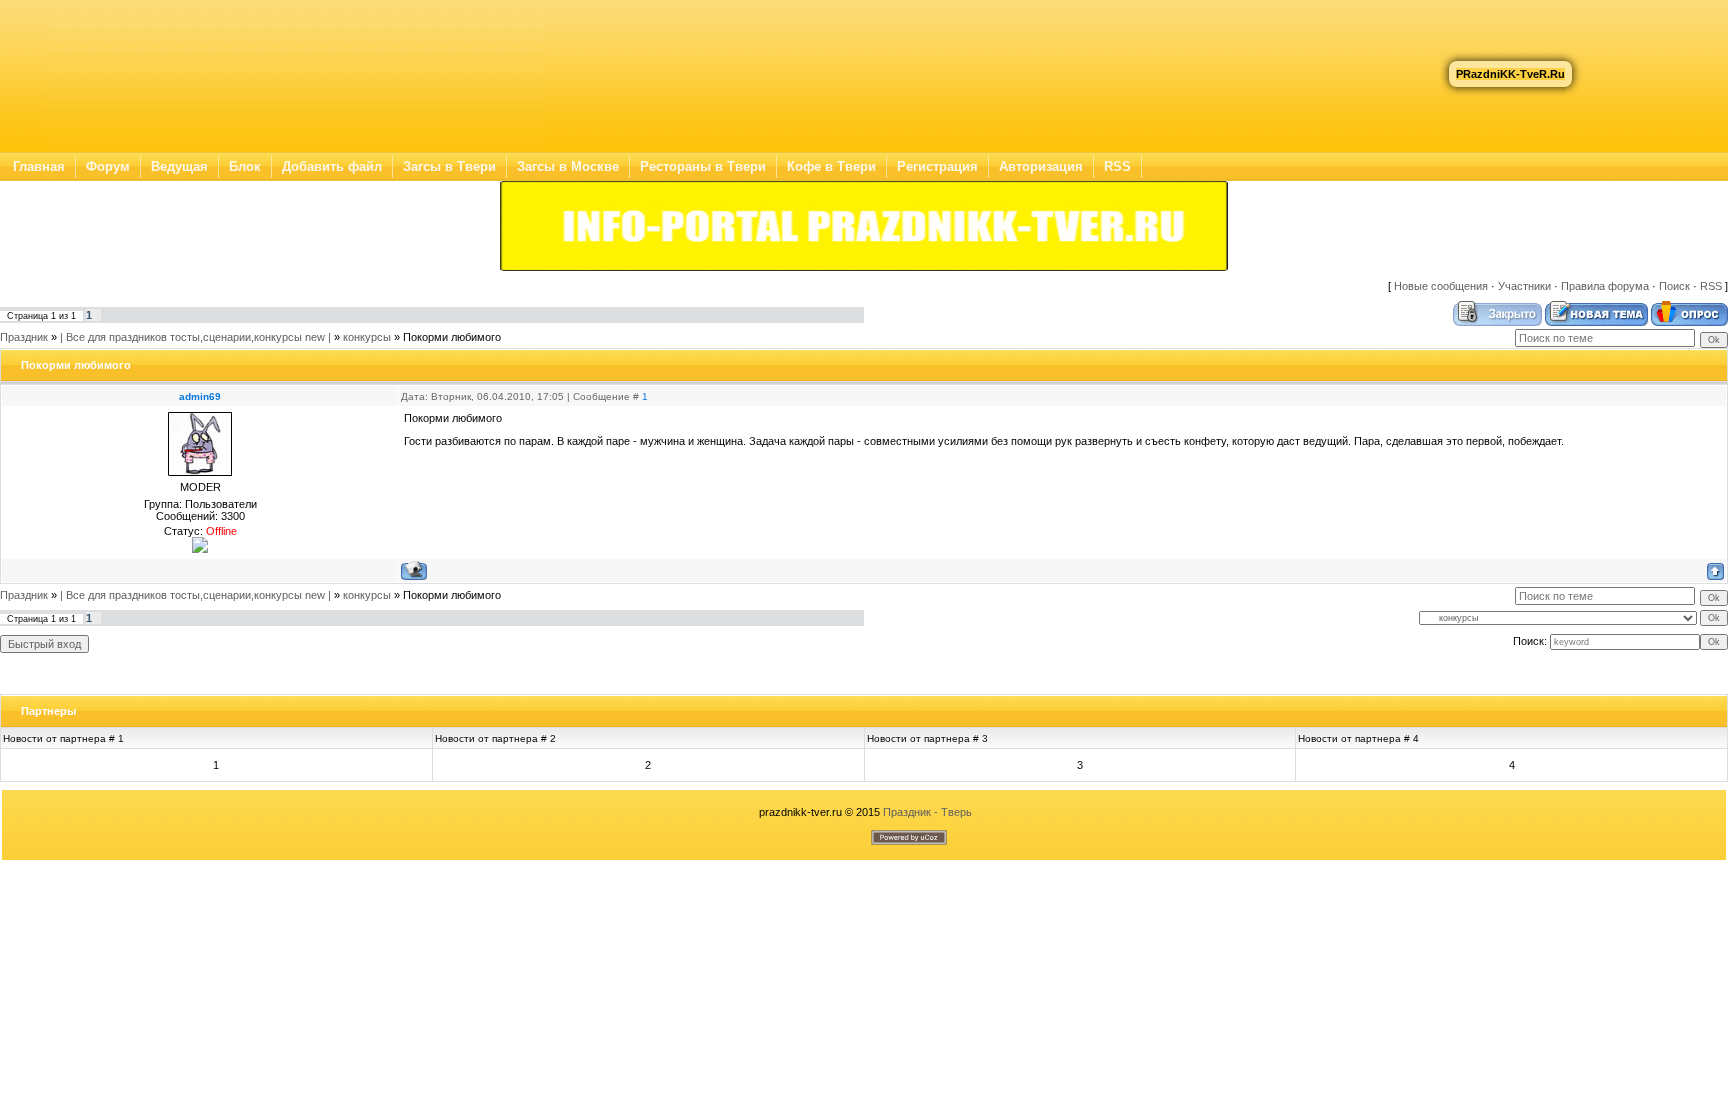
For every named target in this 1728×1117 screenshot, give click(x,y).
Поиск (1674, 286)
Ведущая (179, 166)
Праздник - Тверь (927, 812)
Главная (39, 166)
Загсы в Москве (568, 166)
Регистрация (937, 166)
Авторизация (1041, 166)
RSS (1117, 166)
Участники (1524, 286)
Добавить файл (332, 166)
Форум (108, 166)
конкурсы (367, 337)
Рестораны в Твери (703, 166)
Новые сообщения (1441, 286)
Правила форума (1605, 286)
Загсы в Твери (449, 166)
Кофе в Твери (831, 166)
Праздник (24, 337)
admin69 (200, 396)
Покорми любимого (452, 337)
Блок (245, 166)
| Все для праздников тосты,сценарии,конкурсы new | (195, 337)
